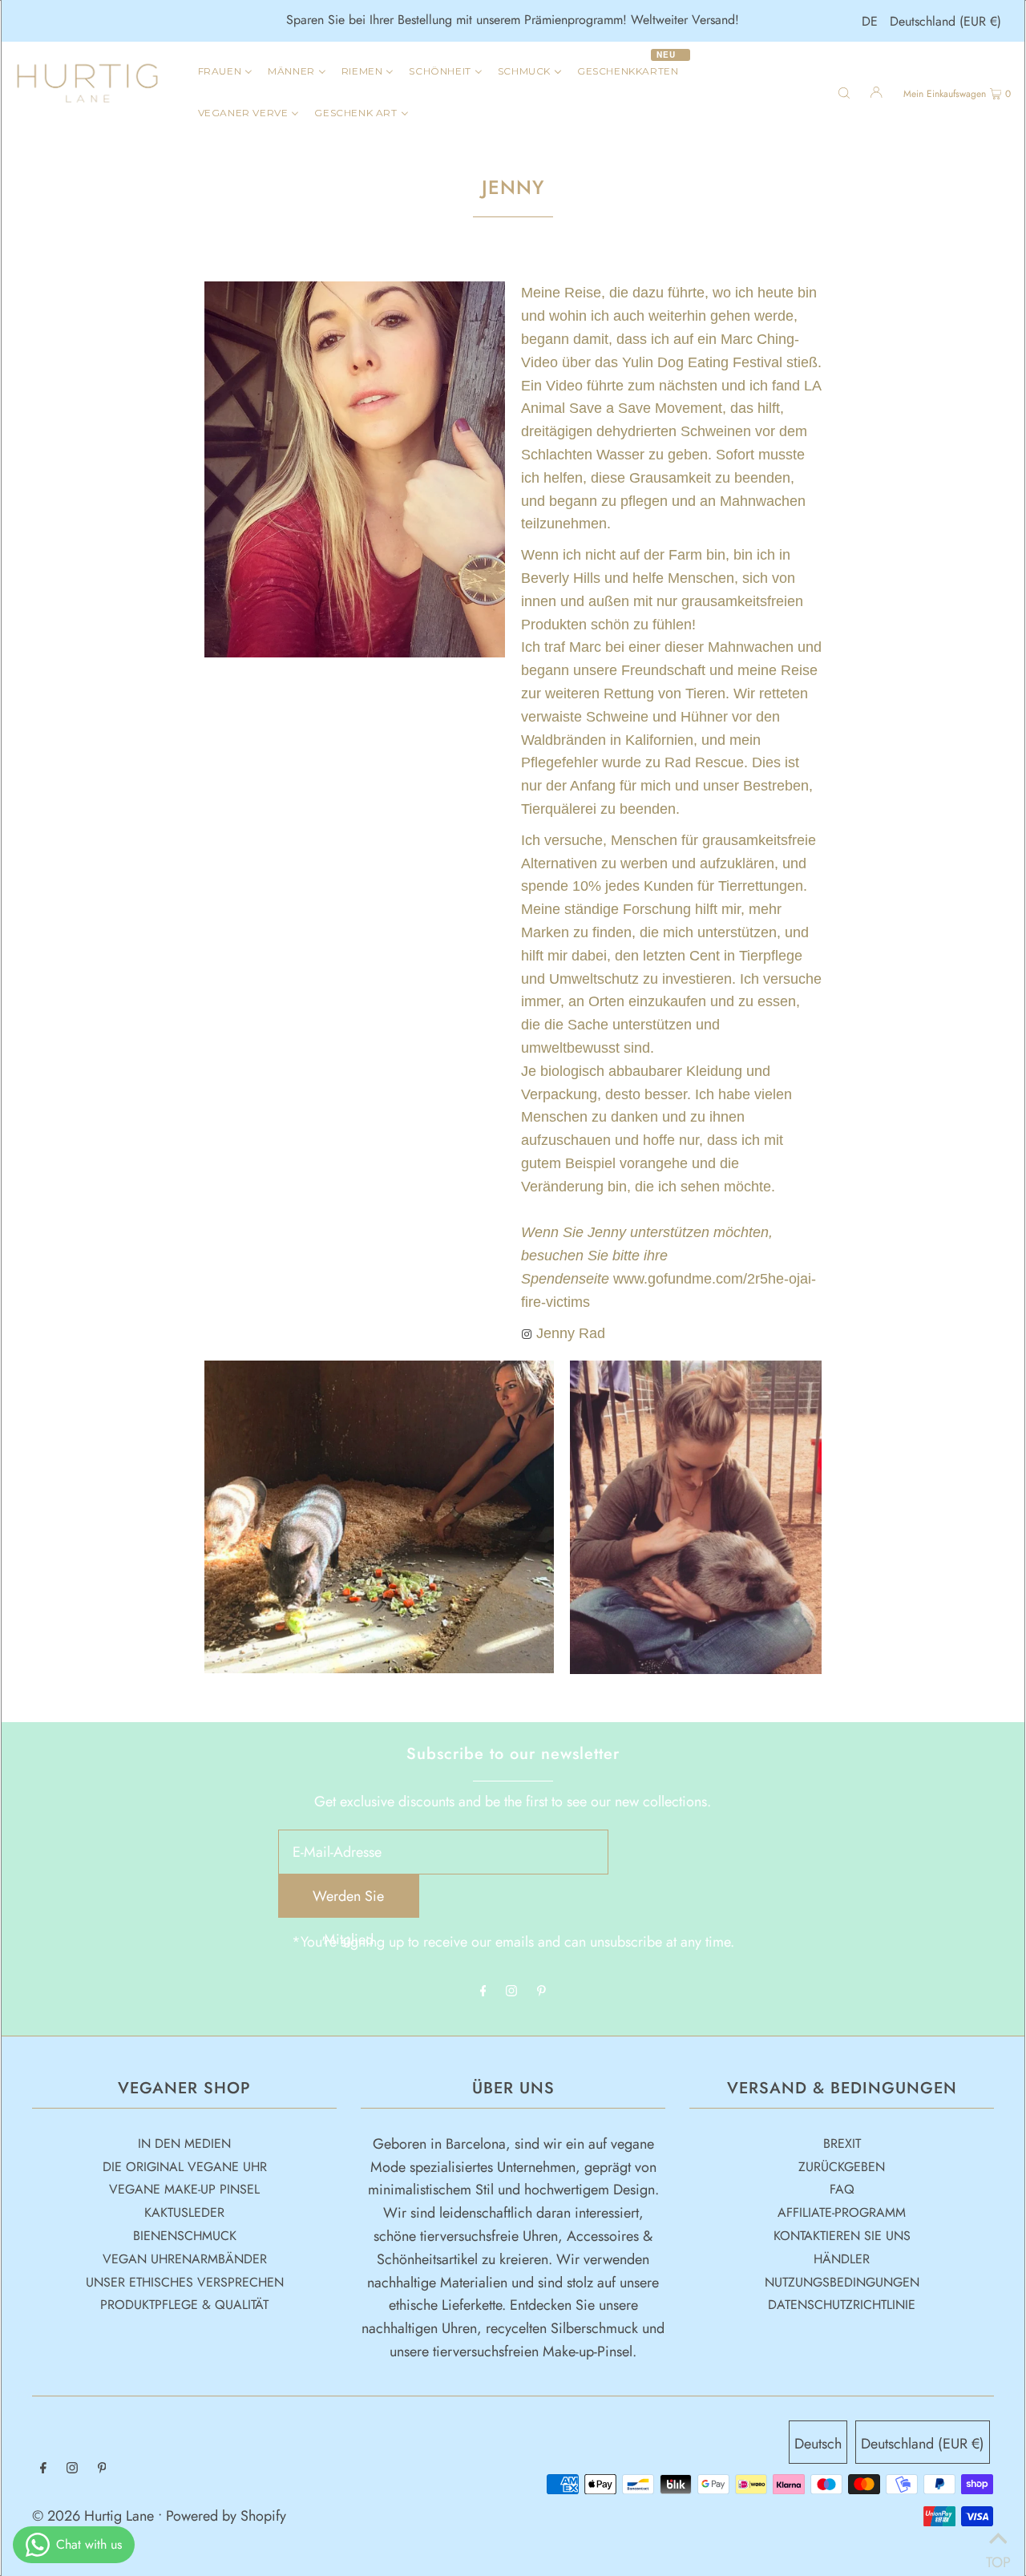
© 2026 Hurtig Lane (95, 2516)
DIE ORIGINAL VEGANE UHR (185, 2167)
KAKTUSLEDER (184, 2212)
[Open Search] (844, 91)
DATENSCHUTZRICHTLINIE (842, 2305)
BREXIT (842, 2143)
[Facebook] (483, 1992)
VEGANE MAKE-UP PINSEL (184, 2189)
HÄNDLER (842, 2259)
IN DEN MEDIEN (184, 2143)
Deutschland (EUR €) (945, 21)
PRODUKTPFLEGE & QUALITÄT (184, 2305)
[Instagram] (511, 1992)
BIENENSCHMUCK (185, 2236)
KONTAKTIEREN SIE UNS (842, 2236)
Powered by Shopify (226, 2516)
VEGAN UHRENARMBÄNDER (185, 2259)
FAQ (842, 2189)
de (870, 21)
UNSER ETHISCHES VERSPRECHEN (185, 2282)
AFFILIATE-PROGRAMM (842, 2212)
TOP (998, 2556)
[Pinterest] (541, 1992)
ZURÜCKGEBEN (842, 2167)
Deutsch (818, 2444)
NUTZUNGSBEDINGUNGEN (842, 2282)
